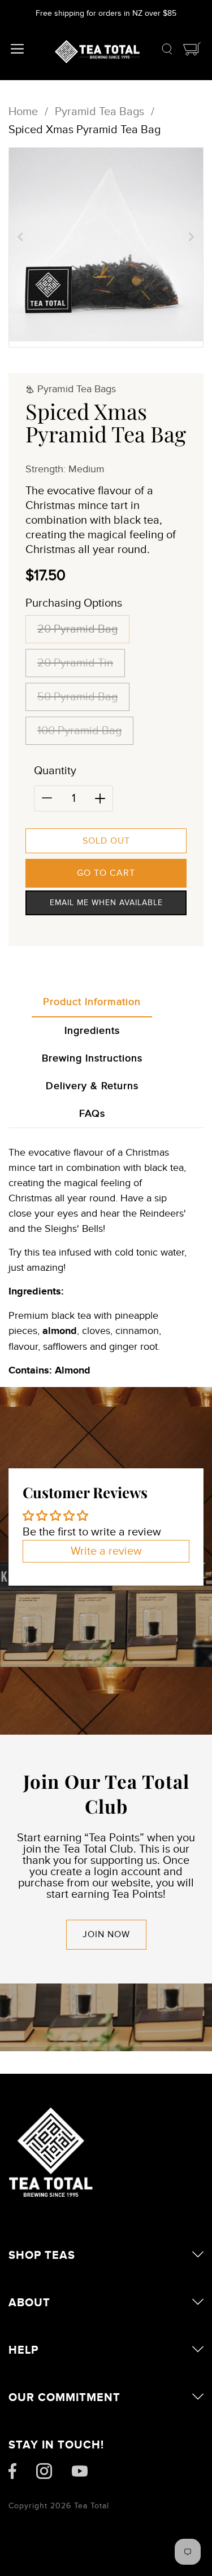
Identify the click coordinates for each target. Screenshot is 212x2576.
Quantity (55, 771)
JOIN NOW (106, 1934)
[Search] (167, 52)
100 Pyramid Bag (79, 731)
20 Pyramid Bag (77, 629)
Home (23, 112)
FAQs (92, 1114)
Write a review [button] (106, 1551)
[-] (47, 798)
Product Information (92, 1002)
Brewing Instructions (92, 1058)
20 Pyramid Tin (75, 663)
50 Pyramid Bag (77, 697)
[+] (100, 798)
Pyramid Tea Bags (99, 112)
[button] (20, 236)
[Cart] (192, 52)
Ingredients (92, 1031)
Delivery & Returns (92, 1086)
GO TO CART (106, 873)
